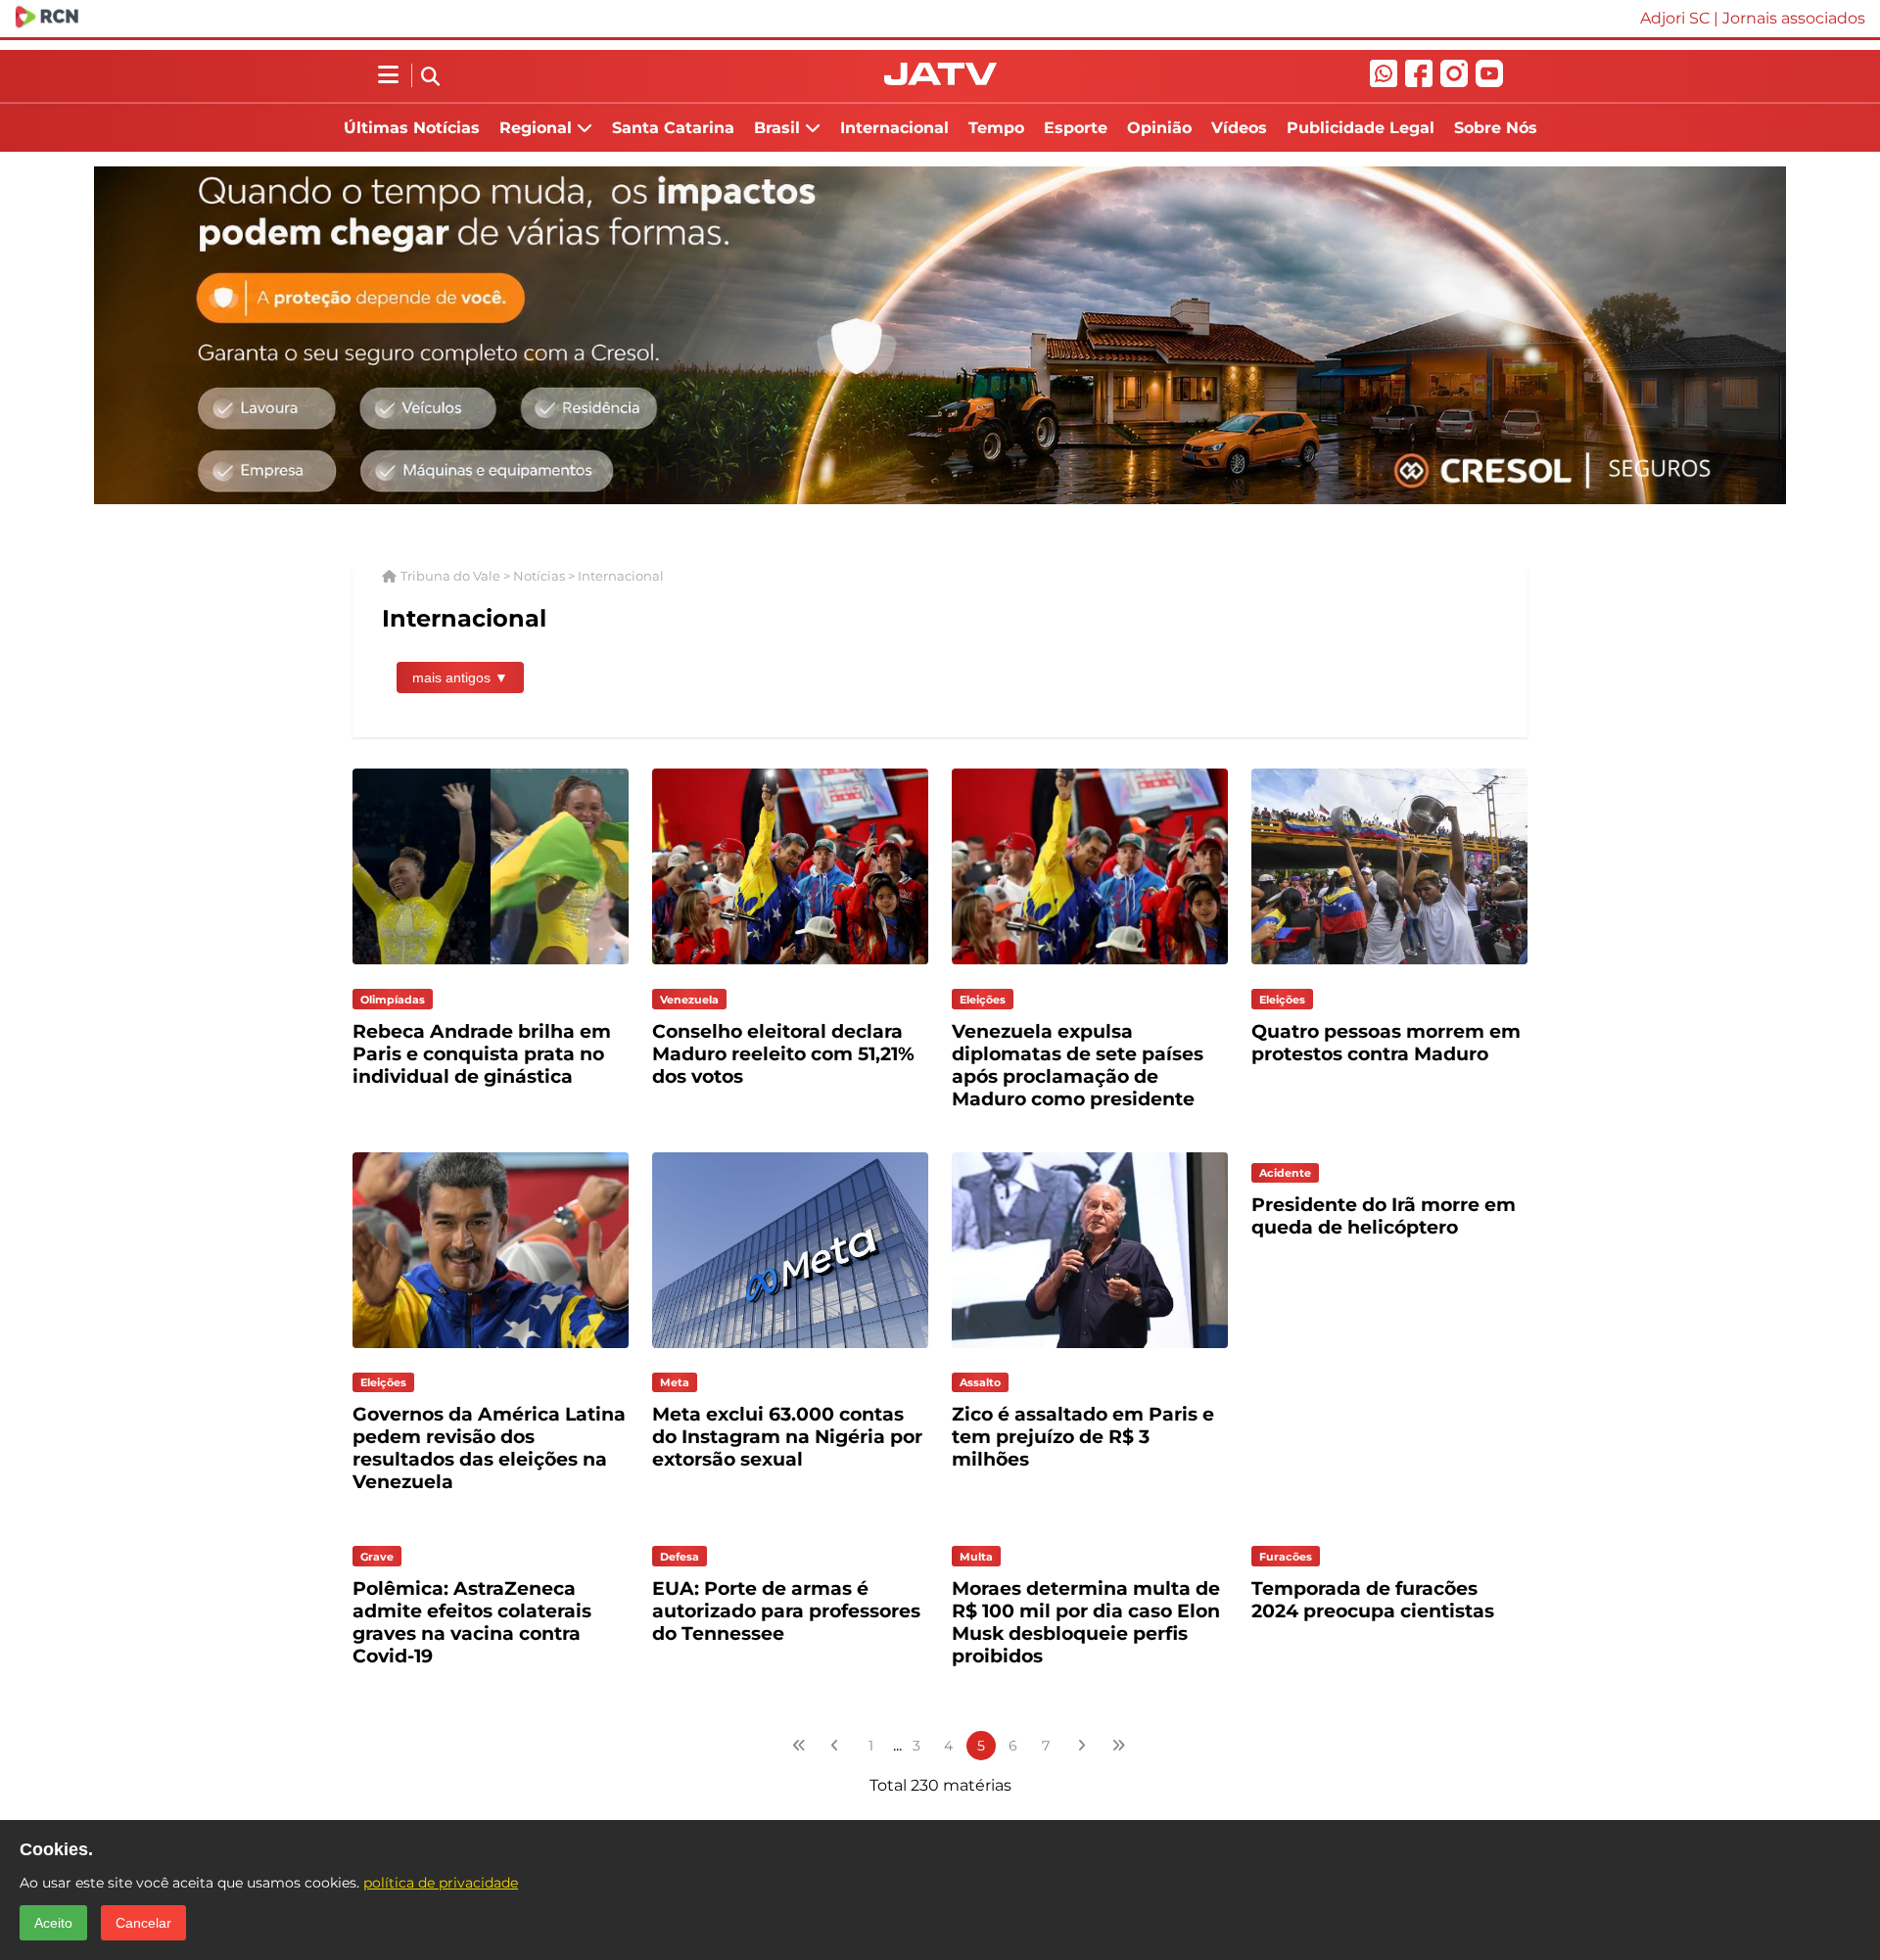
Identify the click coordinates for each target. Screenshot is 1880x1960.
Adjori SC (1675, 18)
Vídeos (1239, 128)
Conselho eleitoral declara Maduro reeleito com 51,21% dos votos (783, 1054)
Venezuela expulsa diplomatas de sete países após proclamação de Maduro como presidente (1078, 1065)
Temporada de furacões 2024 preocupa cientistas (1373, 1600)
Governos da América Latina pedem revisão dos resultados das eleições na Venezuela (489, 1448)
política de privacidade (441, 1883)
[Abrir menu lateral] (388, 75)
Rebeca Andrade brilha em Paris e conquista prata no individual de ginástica (482, 1054)
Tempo (996, 128)
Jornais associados (1794, 18)
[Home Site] (940, 80)
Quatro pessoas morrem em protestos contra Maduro (1386, 1043)
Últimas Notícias (412, 128)
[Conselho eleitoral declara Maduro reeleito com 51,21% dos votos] (790, 969)
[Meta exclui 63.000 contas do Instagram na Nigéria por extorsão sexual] (790, 1353)
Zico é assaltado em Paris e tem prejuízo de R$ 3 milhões (1083, 1437)
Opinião (1159, 128)
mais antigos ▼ (460, 677)
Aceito (53, 1923)
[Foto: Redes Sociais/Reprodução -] (1090, 1353)
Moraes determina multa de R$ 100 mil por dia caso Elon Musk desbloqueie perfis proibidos (1086, 1622)
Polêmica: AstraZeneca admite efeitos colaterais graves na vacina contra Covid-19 (472, 1622)
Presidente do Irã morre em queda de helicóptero (1384, 1216)
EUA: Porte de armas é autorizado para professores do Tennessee (786, 1611)
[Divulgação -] (491, 1353)
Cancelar (143, 1923)
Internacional (894, 128)
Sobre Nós (1496, 128)
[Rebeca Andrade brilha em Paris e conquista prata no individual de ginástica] (491, 969)
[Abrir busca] (430, 77)
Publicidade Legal (1361, 128)
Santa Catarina (673, 128)
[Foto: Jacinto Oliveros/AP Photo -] (1389, 969)
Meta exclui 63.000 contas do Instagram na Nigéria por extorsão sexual (787, 1437)
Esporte (1076, 128)
